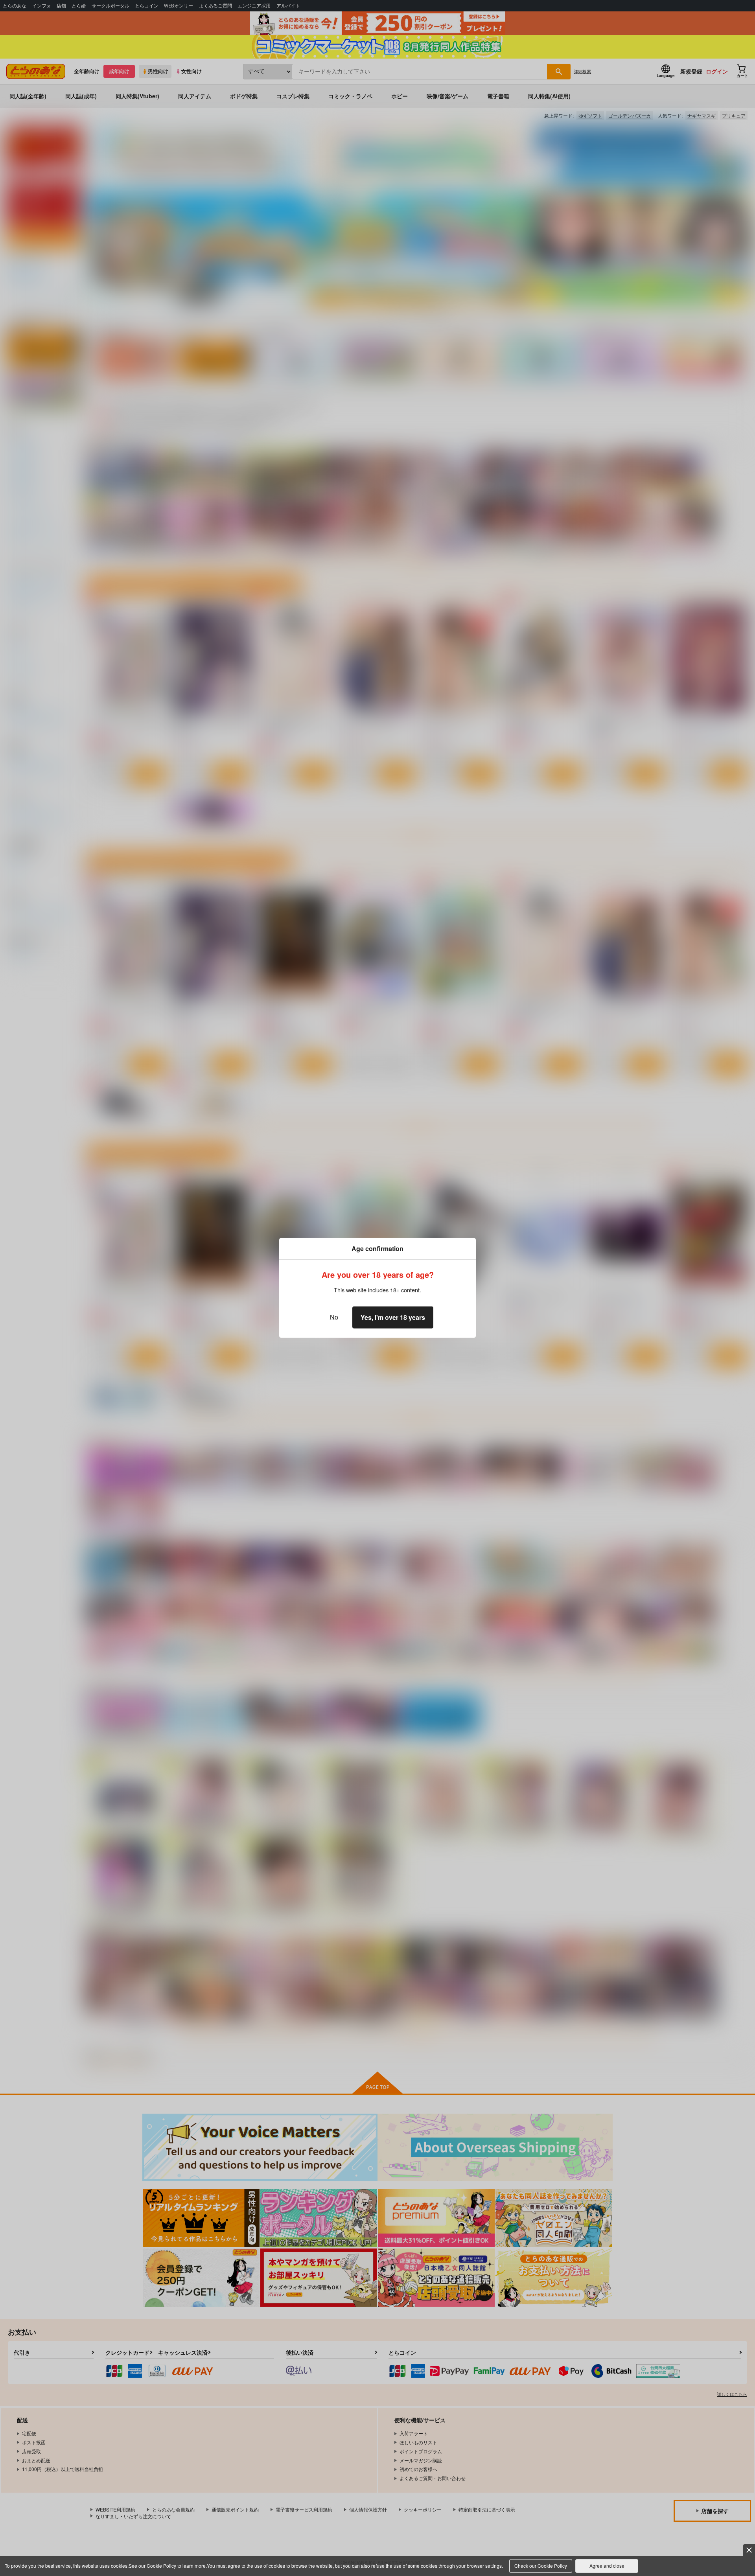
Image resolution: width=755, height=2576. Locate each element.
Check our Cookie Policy (541, 2566)
